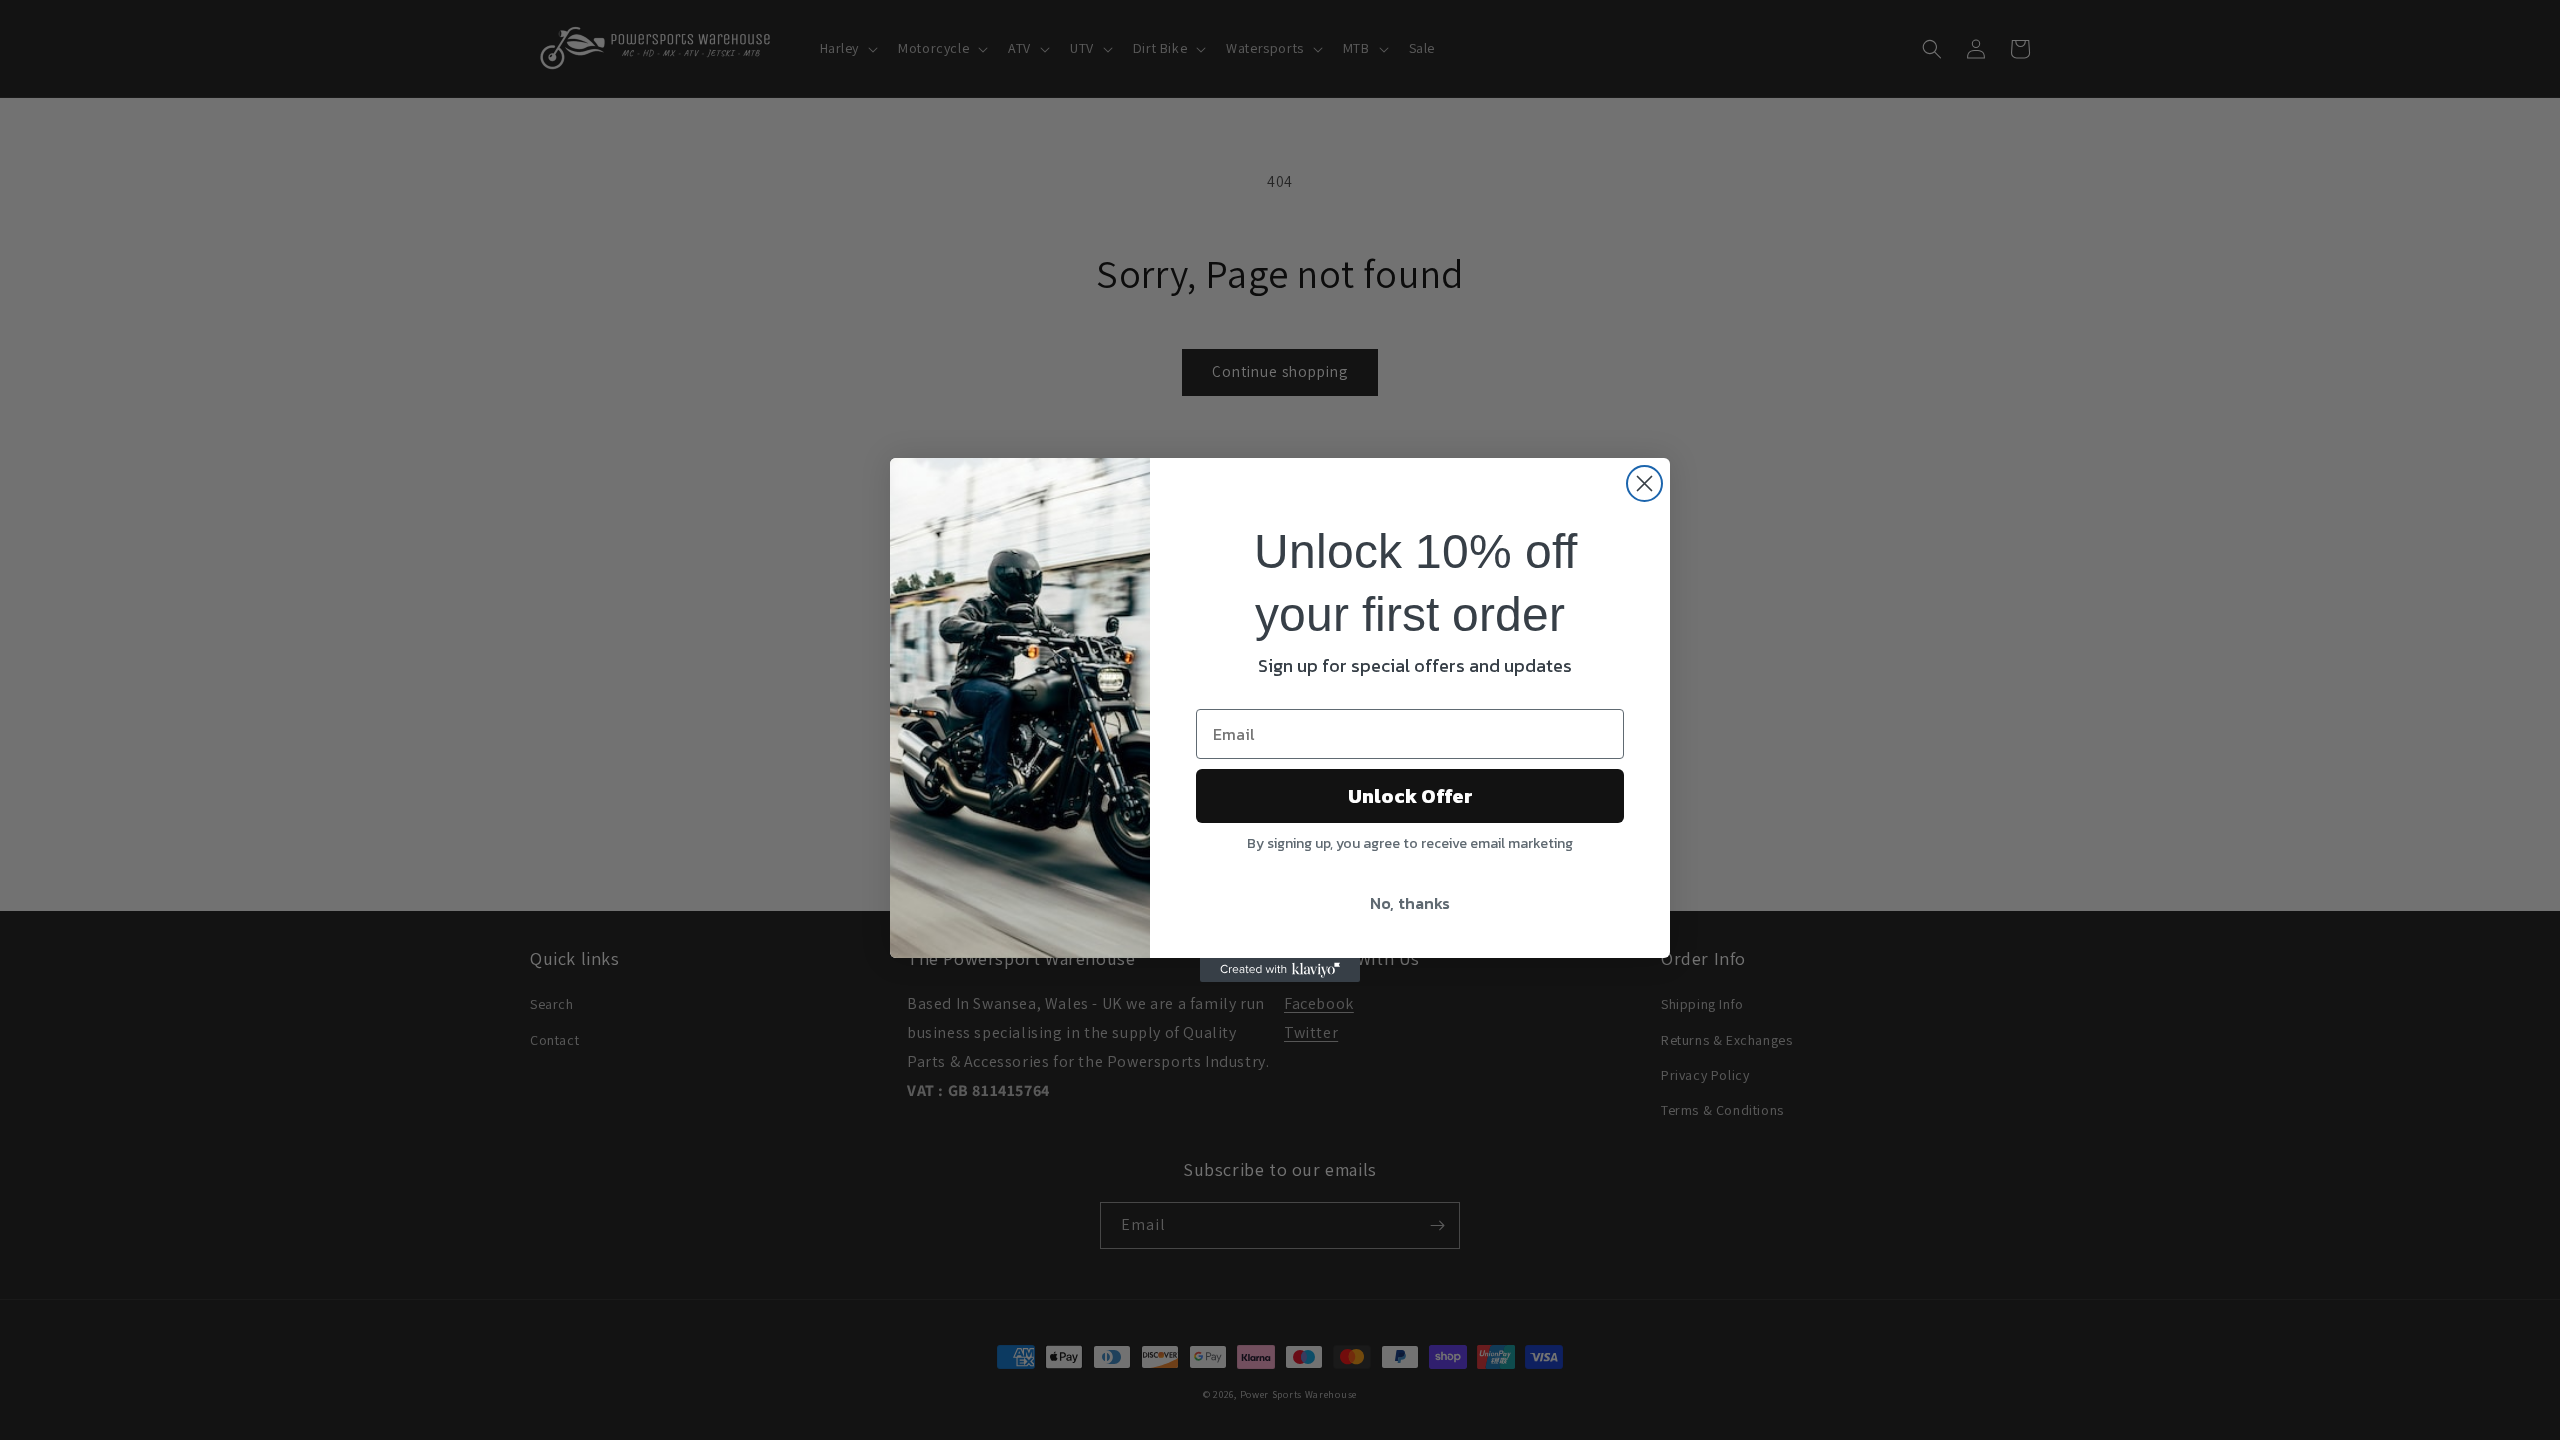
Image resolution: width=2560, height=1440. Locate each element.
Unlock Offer (1410, 796)
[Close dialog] (1644, 483)
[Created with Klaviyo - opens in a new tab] (1280, 970)
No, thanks (1410, 903)
